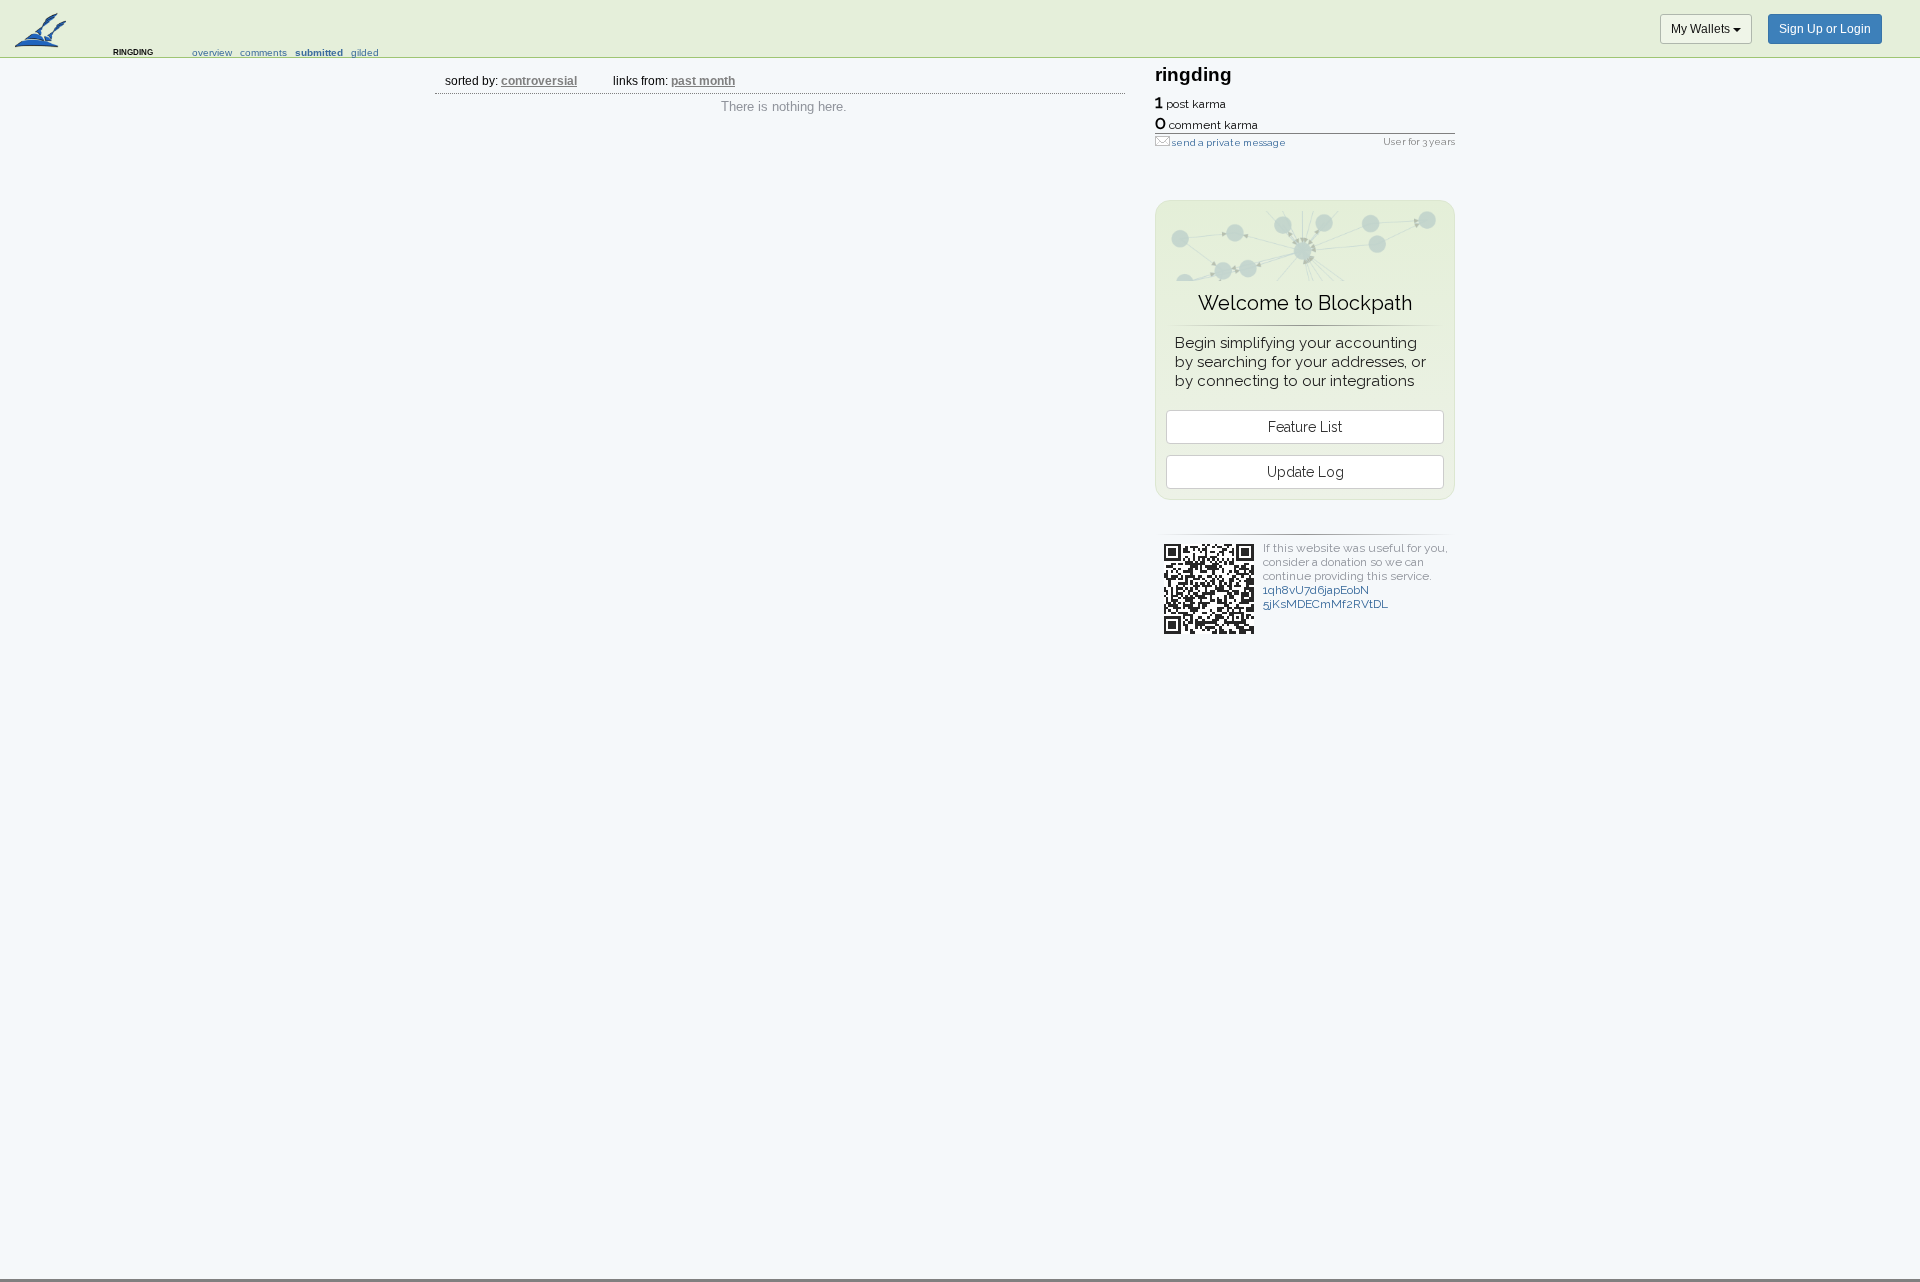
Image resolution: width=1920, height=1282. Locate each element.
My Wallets (1702, 29)
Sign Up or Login (1825, 29)
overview (212, 52)
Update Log (1305, 472)
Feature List (1305, 427)
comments (263, 52)
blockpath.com (42, 32)
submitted (319, 52)
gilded (365, 52)
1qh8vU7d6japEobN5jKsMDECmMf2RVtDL (1325, 597)
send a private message (1229, 142)
